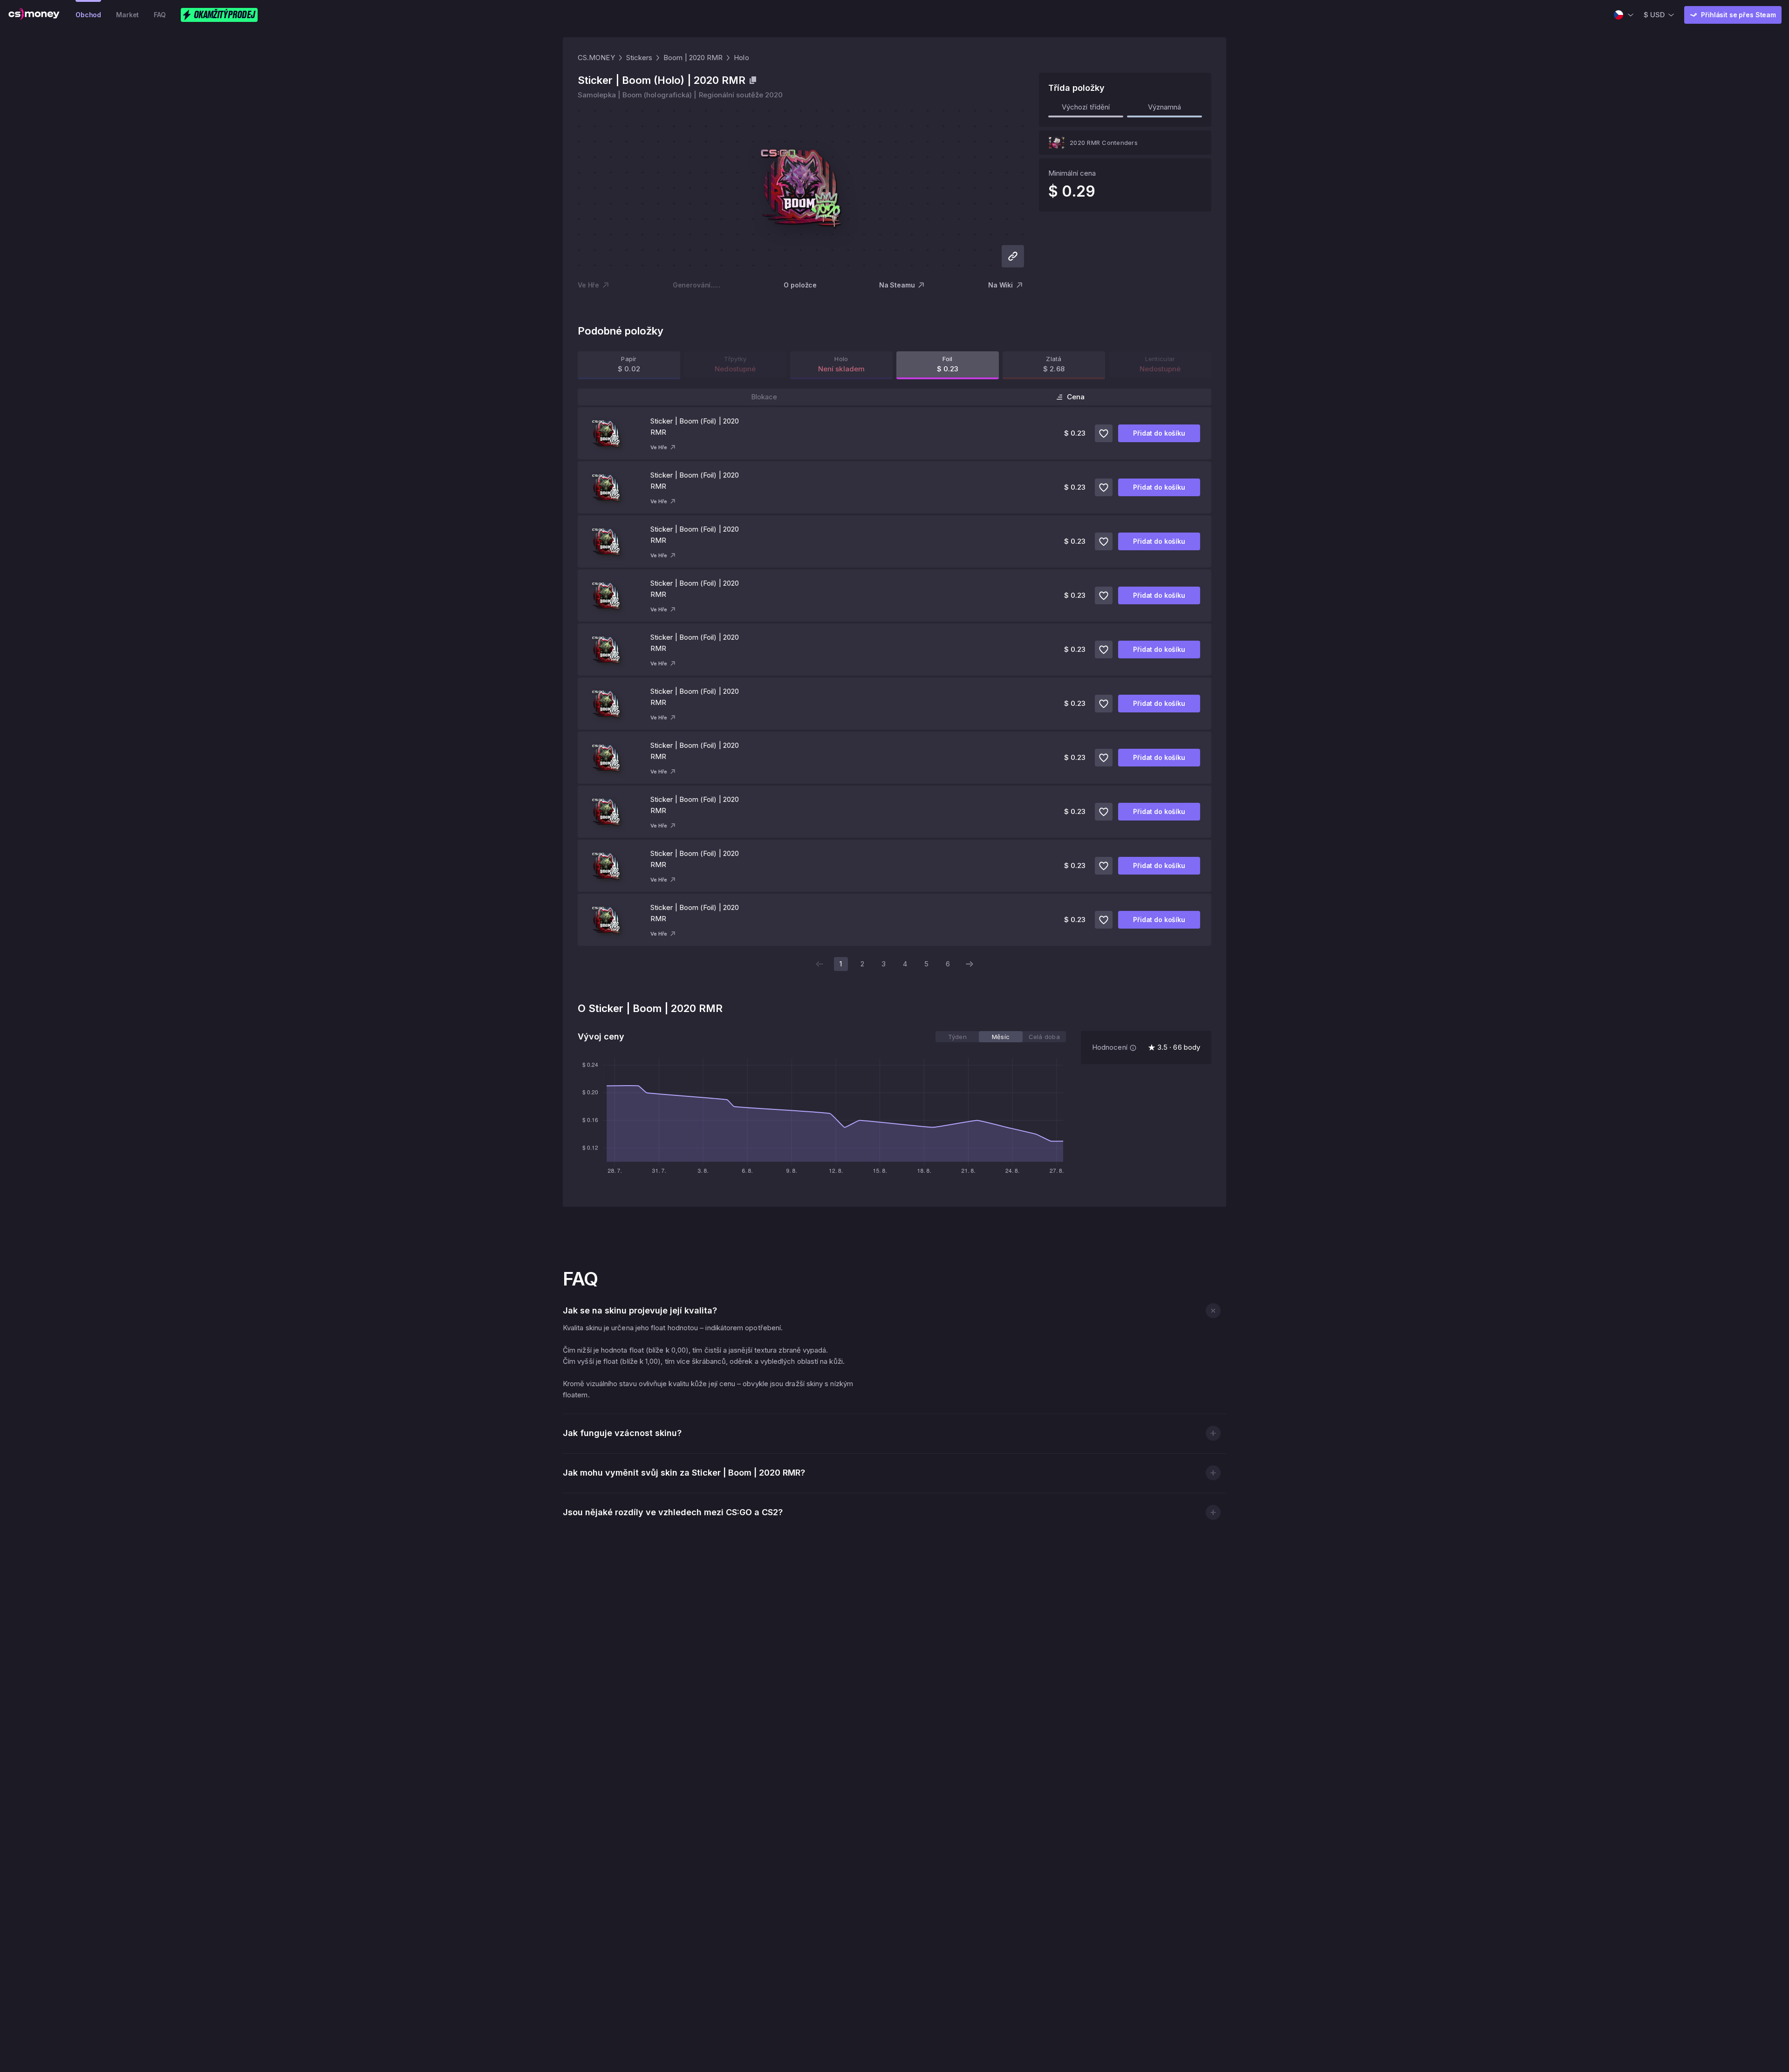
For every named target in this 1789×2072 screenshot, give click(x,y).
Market (127, 15)
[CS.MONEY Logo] (34, 15)
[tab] (957, 1037)
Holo (741, 58)
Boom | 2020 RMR (693, 58)
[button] (1213, 1310)
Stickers (639, 58)
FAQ (160, 15)
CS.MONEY (596, 58)
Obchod (88, 15)
